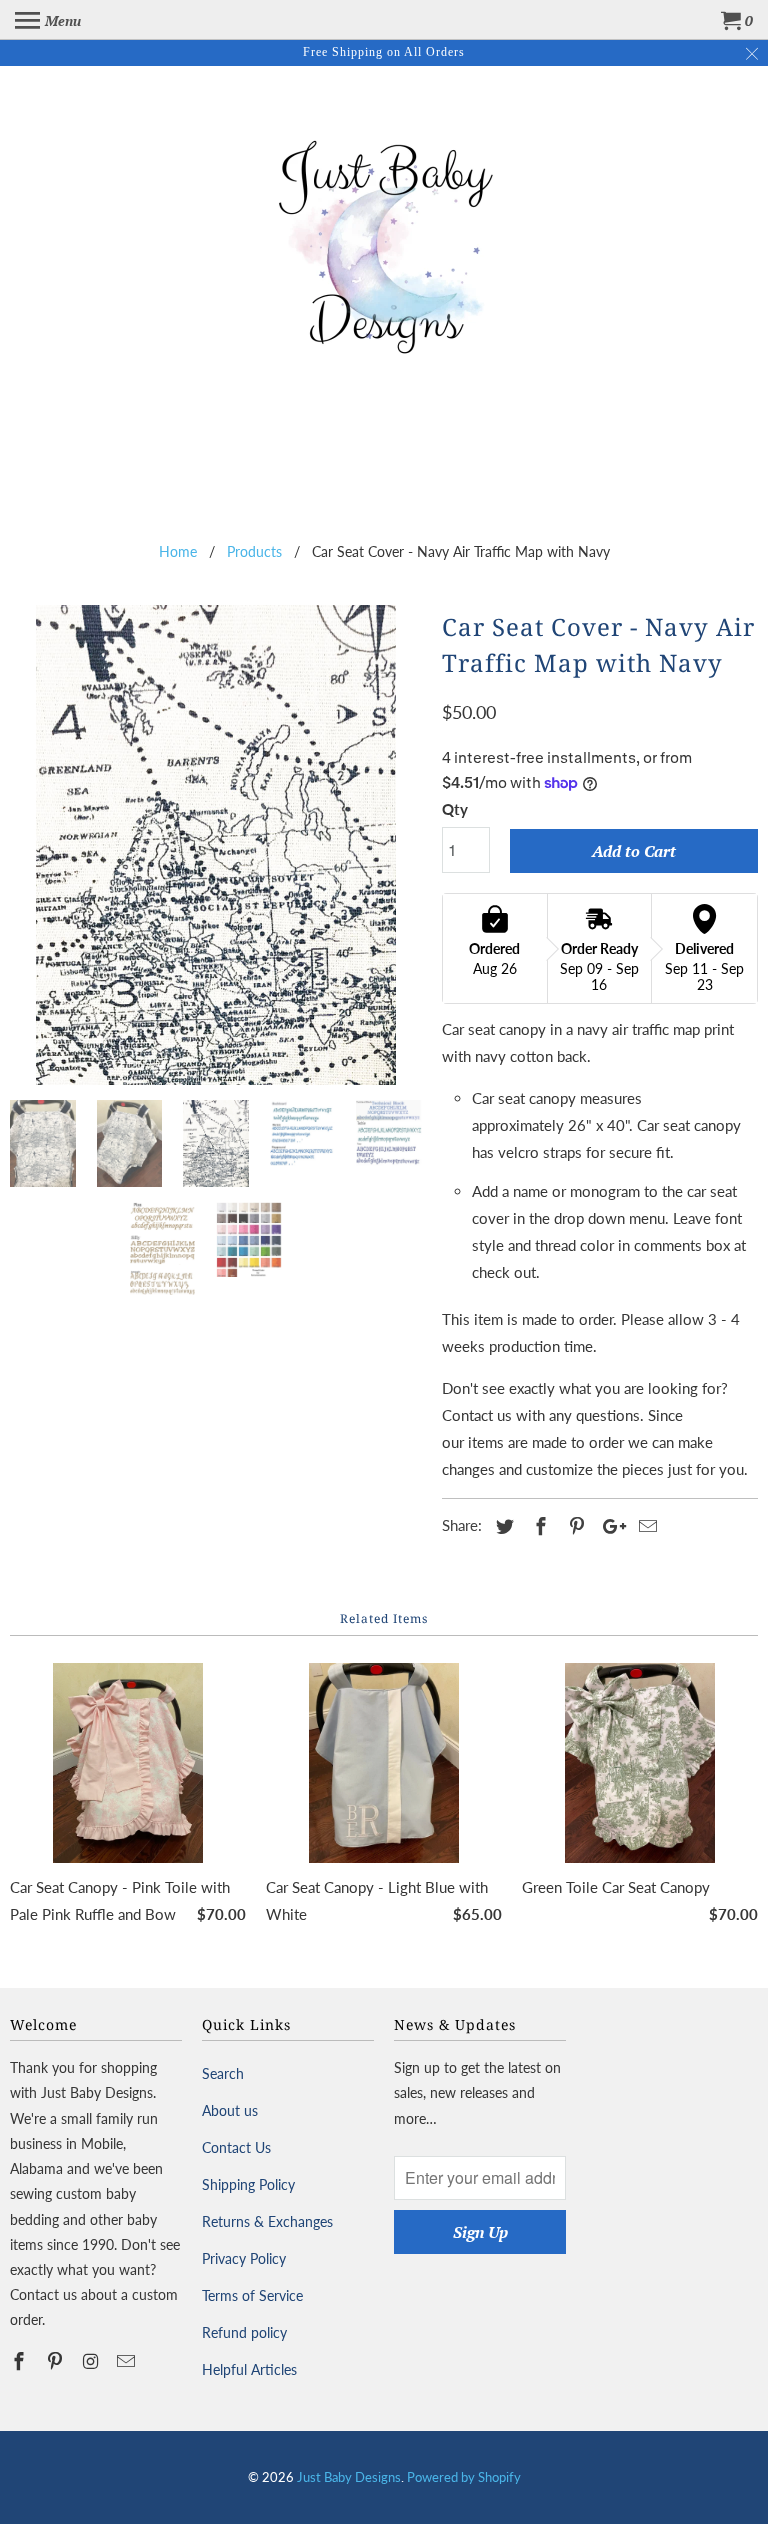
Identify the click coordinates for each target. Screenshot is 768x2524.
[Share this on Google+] (609, 1526)
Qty (455, 809)
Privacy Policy (244, 2258)
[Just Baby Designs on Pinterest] (57, 2361)
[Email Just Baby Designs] (128, 2361)
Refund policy (244, 2332)
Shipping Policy (248, 2184)
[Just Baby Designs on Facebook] (21, 2361)
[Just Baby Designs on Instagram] (93, 2361)
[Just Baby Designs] (384, 242)
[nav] (48, 20)
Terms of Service (252, 2295)
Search (223, 2073)
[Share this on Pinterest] (574, 1526)
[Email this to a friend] (645, 1526)
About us (230, 2110)
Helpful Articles (249, 2369)
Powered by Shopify (464, 2477)
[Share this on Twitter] (502, 1526)
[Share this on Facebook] (538, 1526)
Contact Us (236, 2147)
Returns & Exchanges (267, 2221)
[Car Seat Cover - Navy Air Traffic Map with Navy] (216, 845)
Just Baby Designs (349, 2477)
